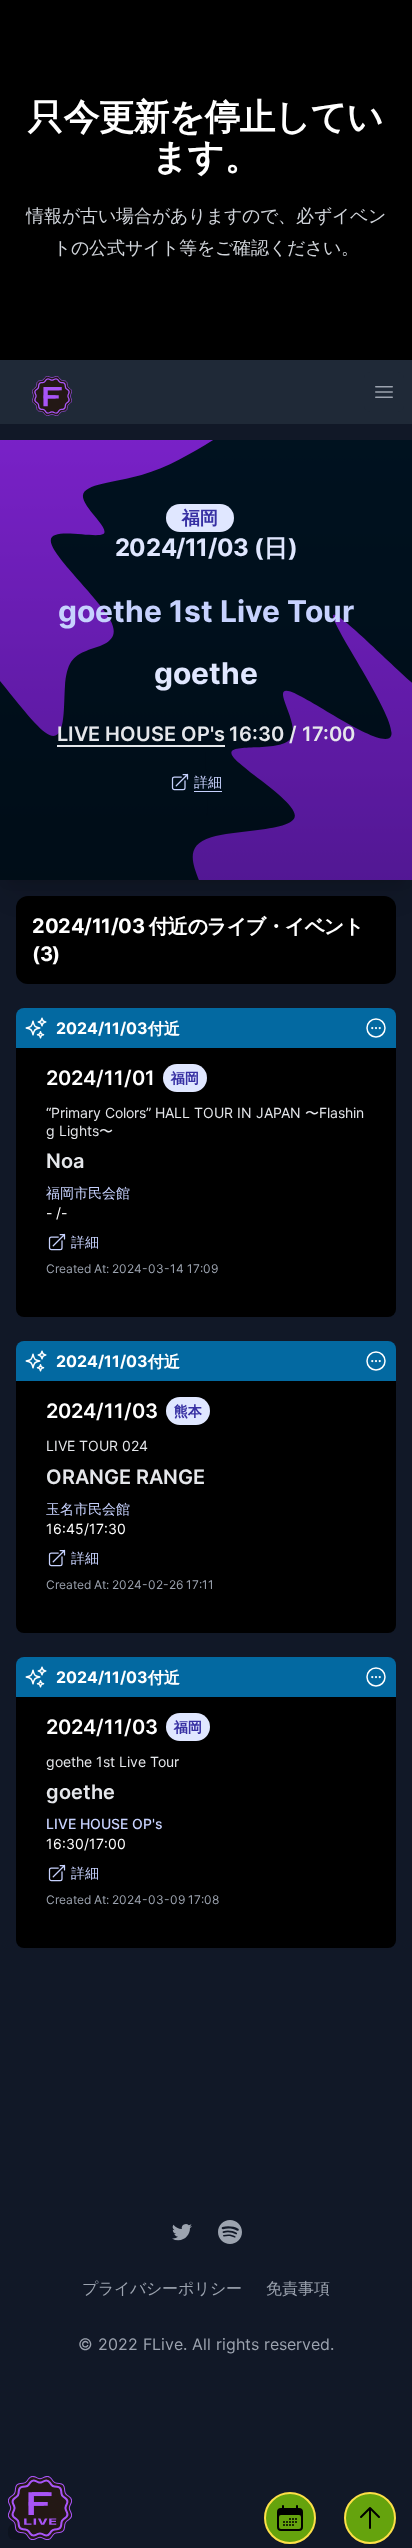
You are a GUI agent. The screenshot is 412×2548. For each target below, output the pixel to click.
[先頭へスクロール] (370, 2518)
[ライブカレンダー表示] (290, 2518)
